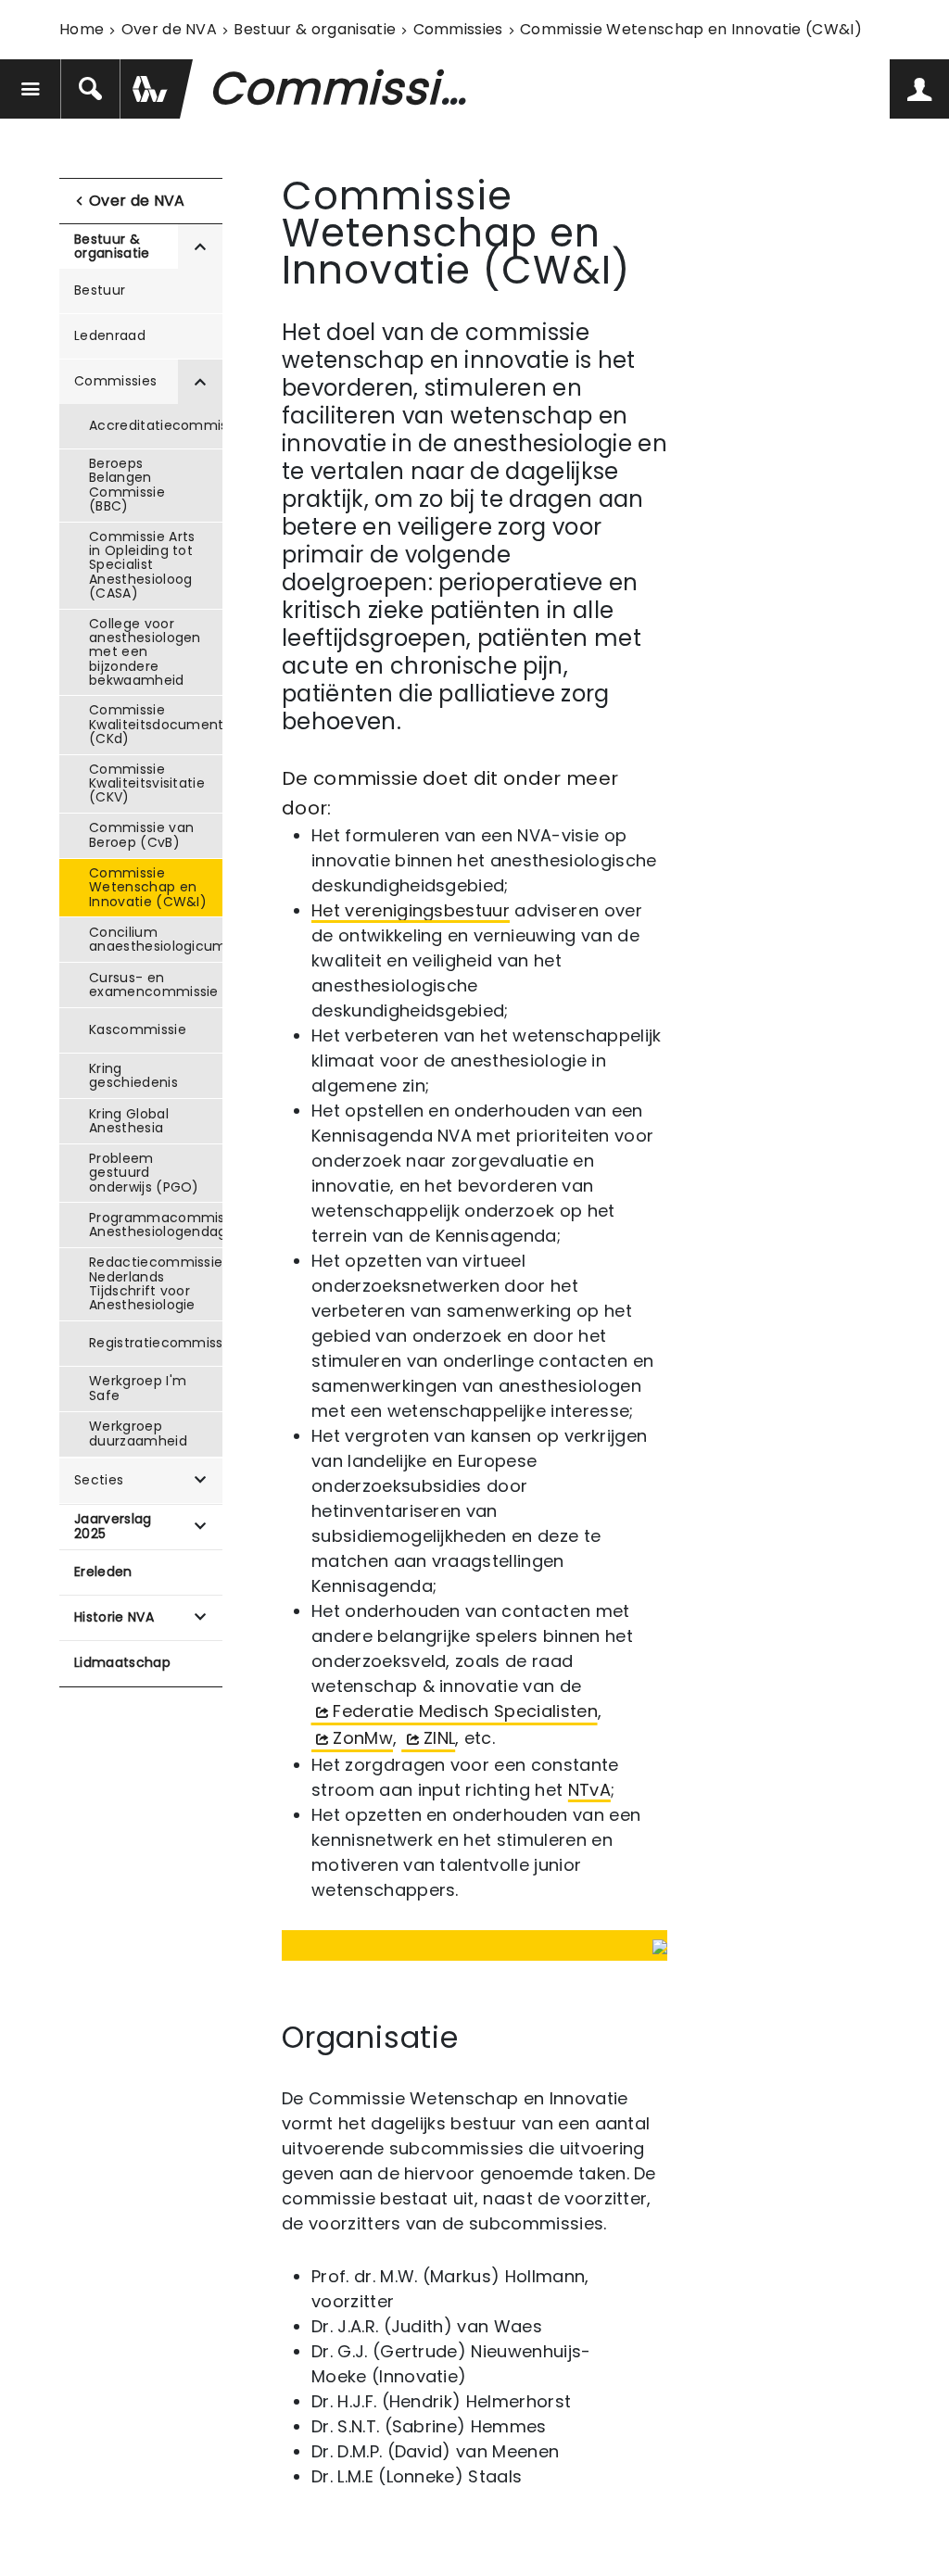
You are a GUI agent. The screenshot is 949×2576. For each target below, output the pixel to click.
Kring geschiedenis (133, 1075)
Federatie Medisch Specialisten (465, 1711)
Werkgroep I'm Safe (138, 1388)
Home (82, 29)
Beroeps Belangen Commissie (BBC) (127, 485)
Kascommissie (138, 1029)
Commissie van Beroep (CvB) (141, 834)
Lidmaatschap (122, 1662)
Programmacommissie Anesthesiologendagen (156, 1225)
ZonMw (363, 1738)
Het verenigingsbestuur (411, 910)
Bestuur (100, 290)
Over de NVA (170, 29)
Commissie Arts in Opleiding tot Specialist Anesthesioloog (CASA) (142, 565)
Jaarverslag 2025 (113, 1526)
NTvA (589, 1790)
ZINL (439, 1738)
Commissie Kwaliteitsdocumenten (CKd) (156, 724)
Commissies (458, 29)
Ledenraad (110, 335)
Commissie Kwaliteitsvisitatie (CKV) (147, 783)
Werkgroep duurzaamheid (138, 1433)
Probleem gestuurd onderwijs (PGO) (144, 1173)
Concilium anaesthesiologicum (156, 939)
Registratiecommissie (156, 1343)
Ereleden (103, 1572)
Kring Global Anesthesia (129, 1121)
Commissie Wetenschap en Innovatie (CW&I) (148, 887)
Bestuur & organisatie (315, 29)
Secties (99, 1480)
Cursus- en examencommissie (154, 985)
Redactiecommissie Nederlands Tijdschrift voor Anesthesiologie (156, 1283)
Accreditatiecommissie (156, 425)
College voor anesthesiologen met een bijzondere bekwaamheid (145, 652)
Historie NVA (114, 1617)
